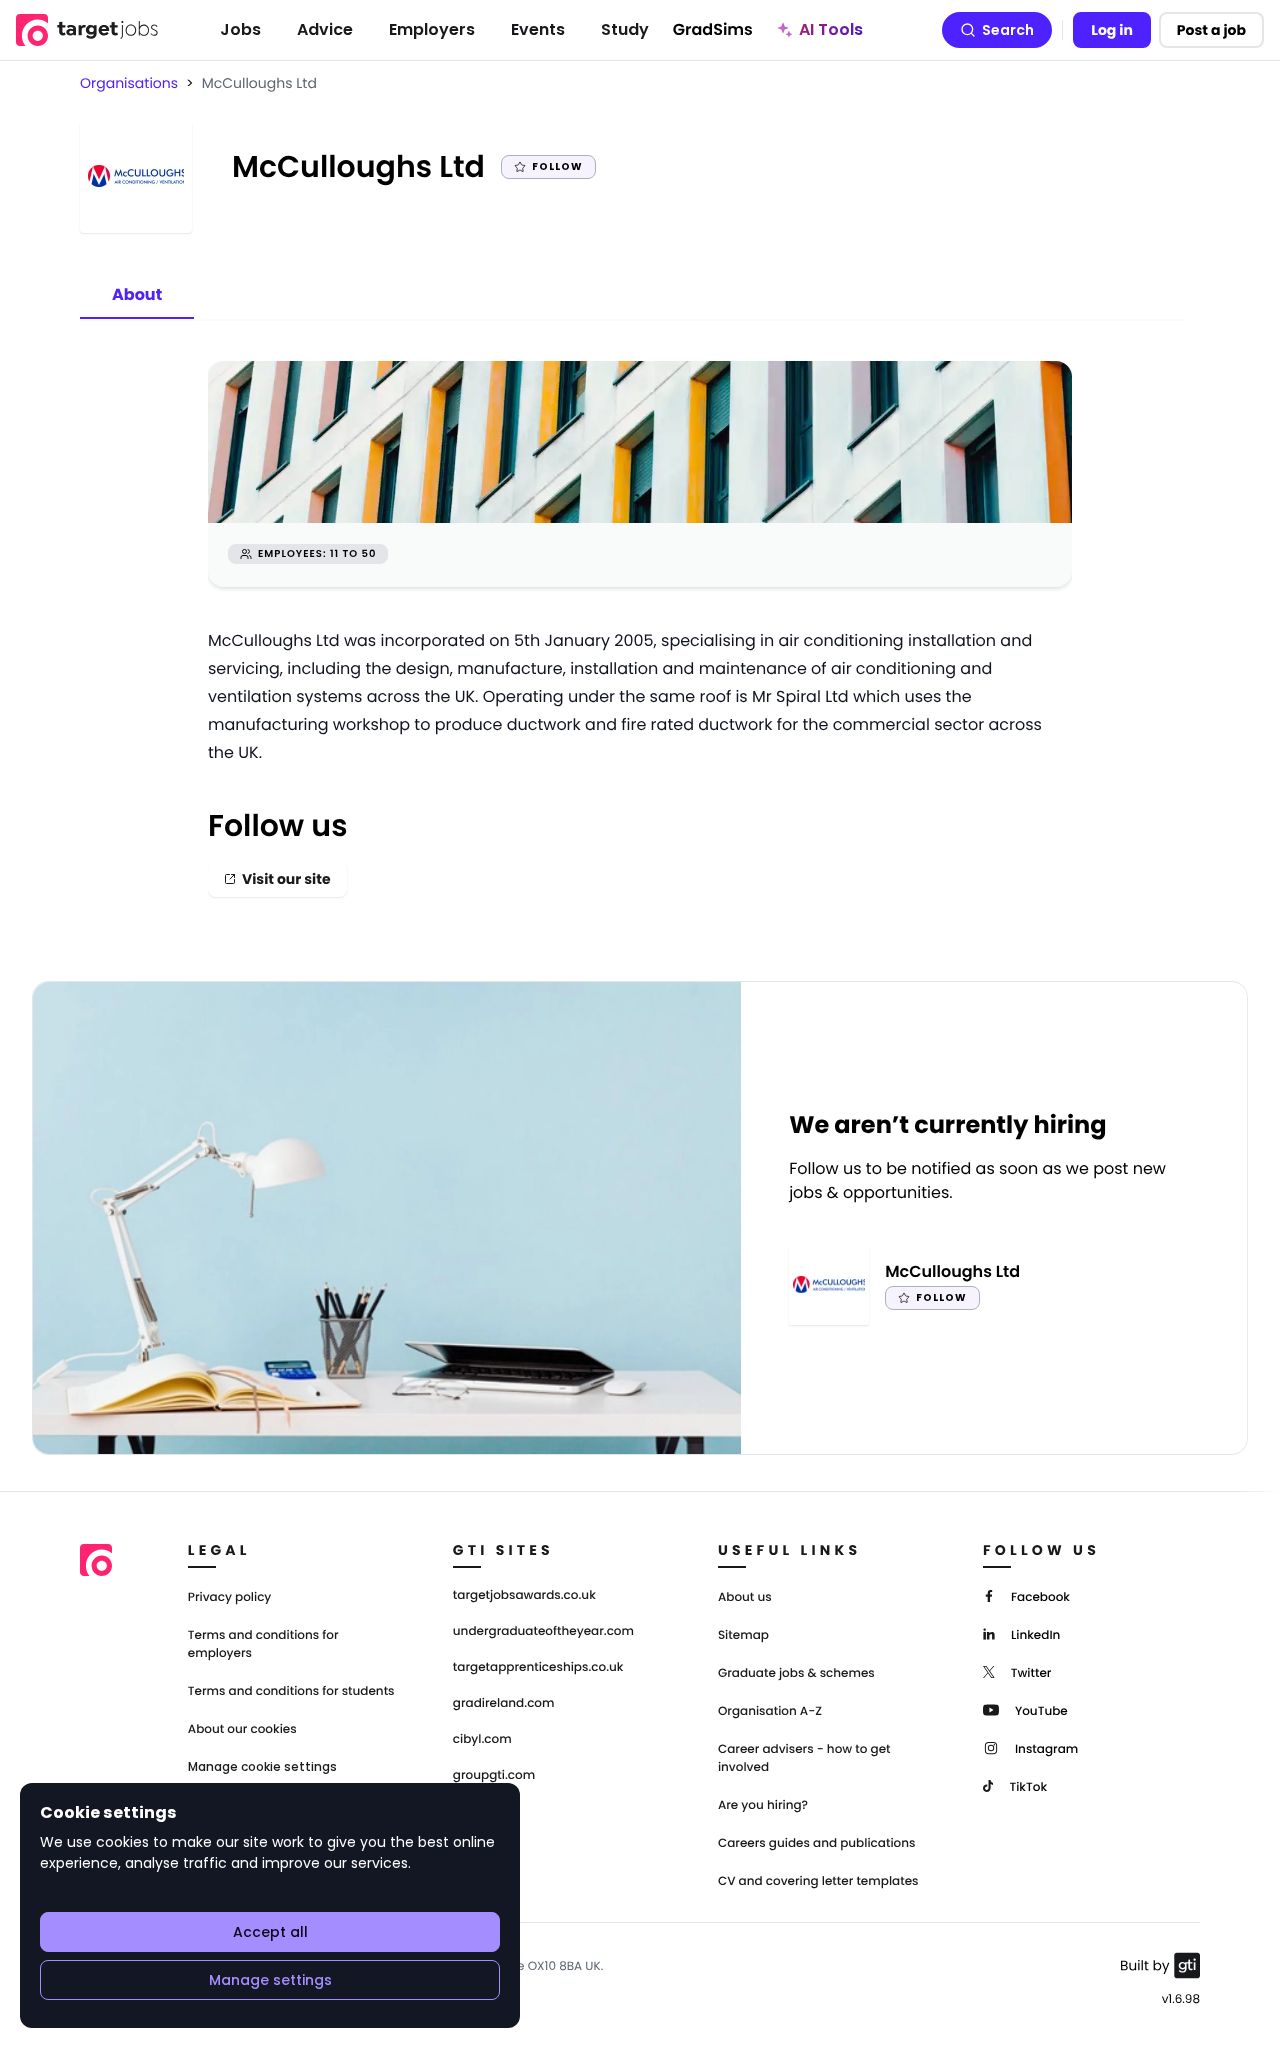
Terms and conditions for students (291, 1691)
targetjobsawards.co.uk (524, 1596)
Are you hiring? (763, 1805)
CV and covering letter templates (818, 1881)
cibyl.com (482, 1740)
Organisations (129, 83)
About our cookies (242, 1729)
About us (745, 1597)
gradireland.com (504, 1704)
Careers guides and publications (817, 1843)
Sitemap (743, 1635)
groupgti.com (494, 1776)
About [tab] (137, 294)
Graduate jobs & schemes (796, 1673)
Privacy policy (230, 1597)
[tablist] (137, 296)
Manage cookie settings (262, 1767)
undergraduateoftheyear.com (543, 1632)
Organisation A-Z (770, 1711)
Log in (1112, 30)
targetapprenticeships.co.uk (538, 1668)
